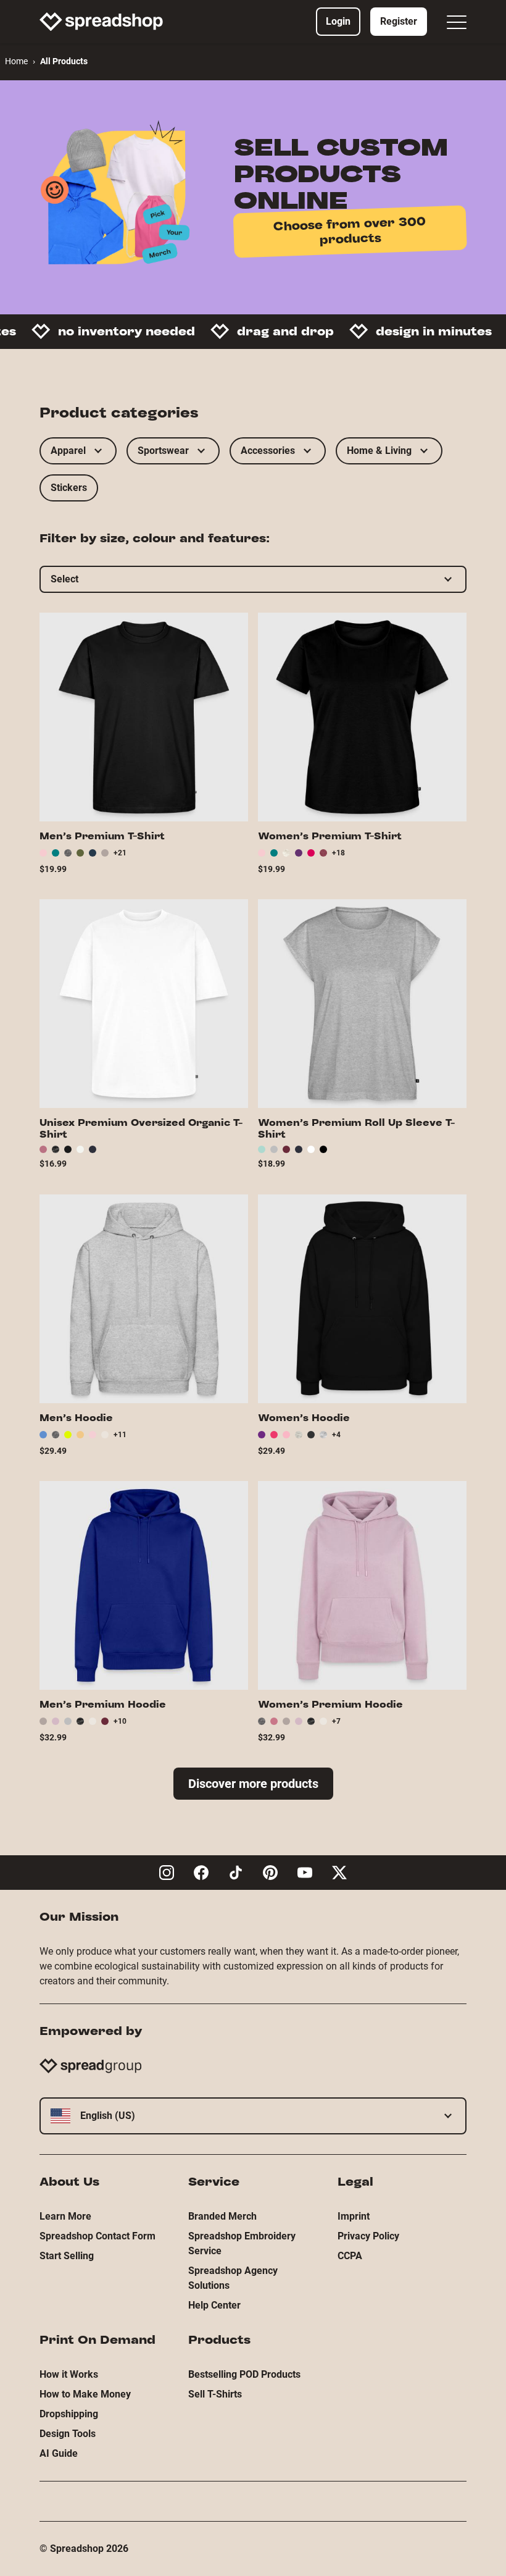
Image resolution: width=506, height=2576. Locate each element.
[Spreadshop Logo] (101, 22)
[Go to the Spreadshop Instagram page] (167, 1873)
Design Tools (68, 2434)
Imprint (354, 2216)
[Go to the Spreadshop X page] (339, 1873)
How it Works (69, 2374)
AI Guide (59, 2453)
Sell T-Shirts (215, 2394)
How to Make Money (85, 2394)
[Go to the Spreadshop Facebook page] (201, 1873)
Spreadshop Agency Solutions (233, 2278)
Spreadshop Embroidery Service (242, 2243)
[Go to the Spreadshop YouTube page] (305, 1873)
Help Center (214, 2305)
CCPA (350, 2256)
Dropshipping (69, 2414)
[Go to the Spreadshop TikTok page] (236, 1873)
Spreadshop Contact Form (97, 2236)
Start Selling (67, 2256)
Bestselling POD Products (244, 2374)
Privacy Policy (368, 2236)
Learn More (65, 2216)
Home (16, 61)
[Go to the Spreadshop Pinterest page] (270, 1873)
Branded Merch (222, 2216)
